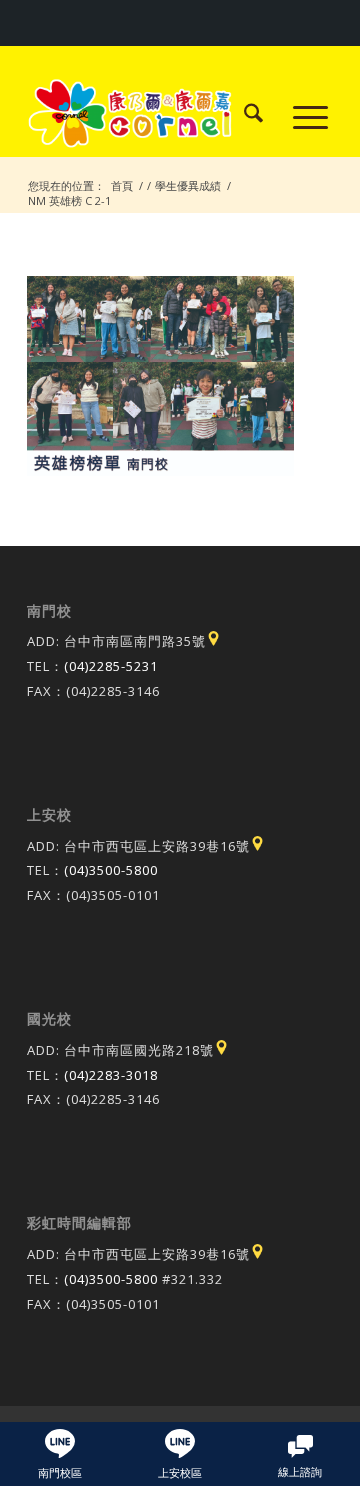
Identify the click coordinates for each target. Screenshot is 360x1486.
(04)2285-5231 (111, 666)
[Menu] (300, 116)
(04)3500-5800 (111, 870)
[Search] (243, 116)
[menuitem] (243, 116)
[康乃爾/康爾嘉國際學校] (149, 116)
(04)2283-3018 (111, 1075)
